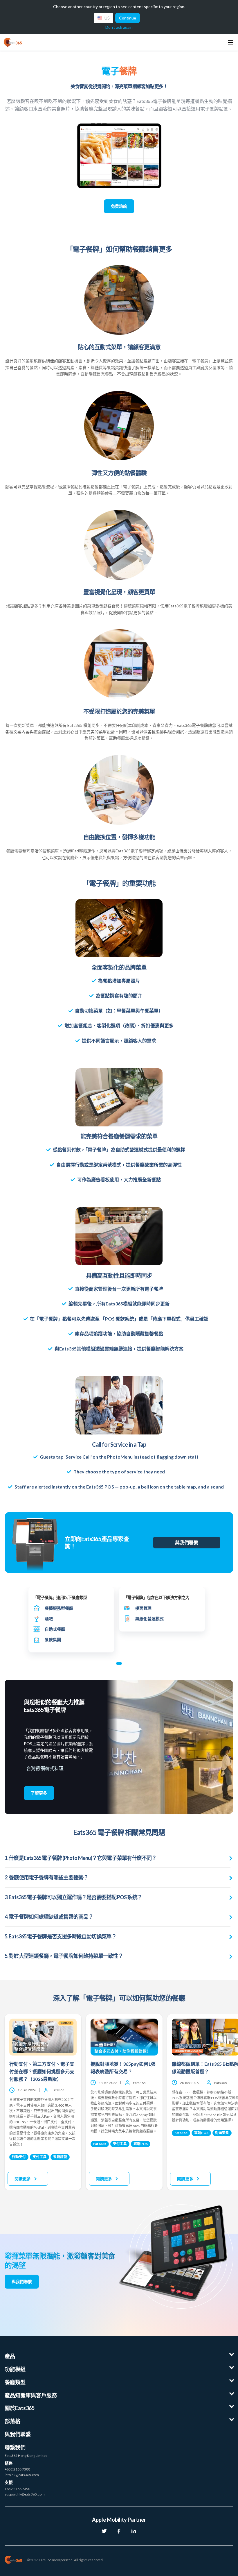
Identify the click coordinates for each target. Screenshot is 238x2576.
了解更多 (39, 1793)
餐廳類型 (15, 2382)
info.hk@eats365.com (22, 2475)
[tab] (119, 1663)
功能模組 (15, 2369)
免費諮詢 (119, 206)
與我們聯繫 (187, 1542)
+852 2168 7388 (17, 2469)
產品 (10, 2356)
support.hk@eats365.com (25, 2494)
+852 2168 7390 (17, 2489)
